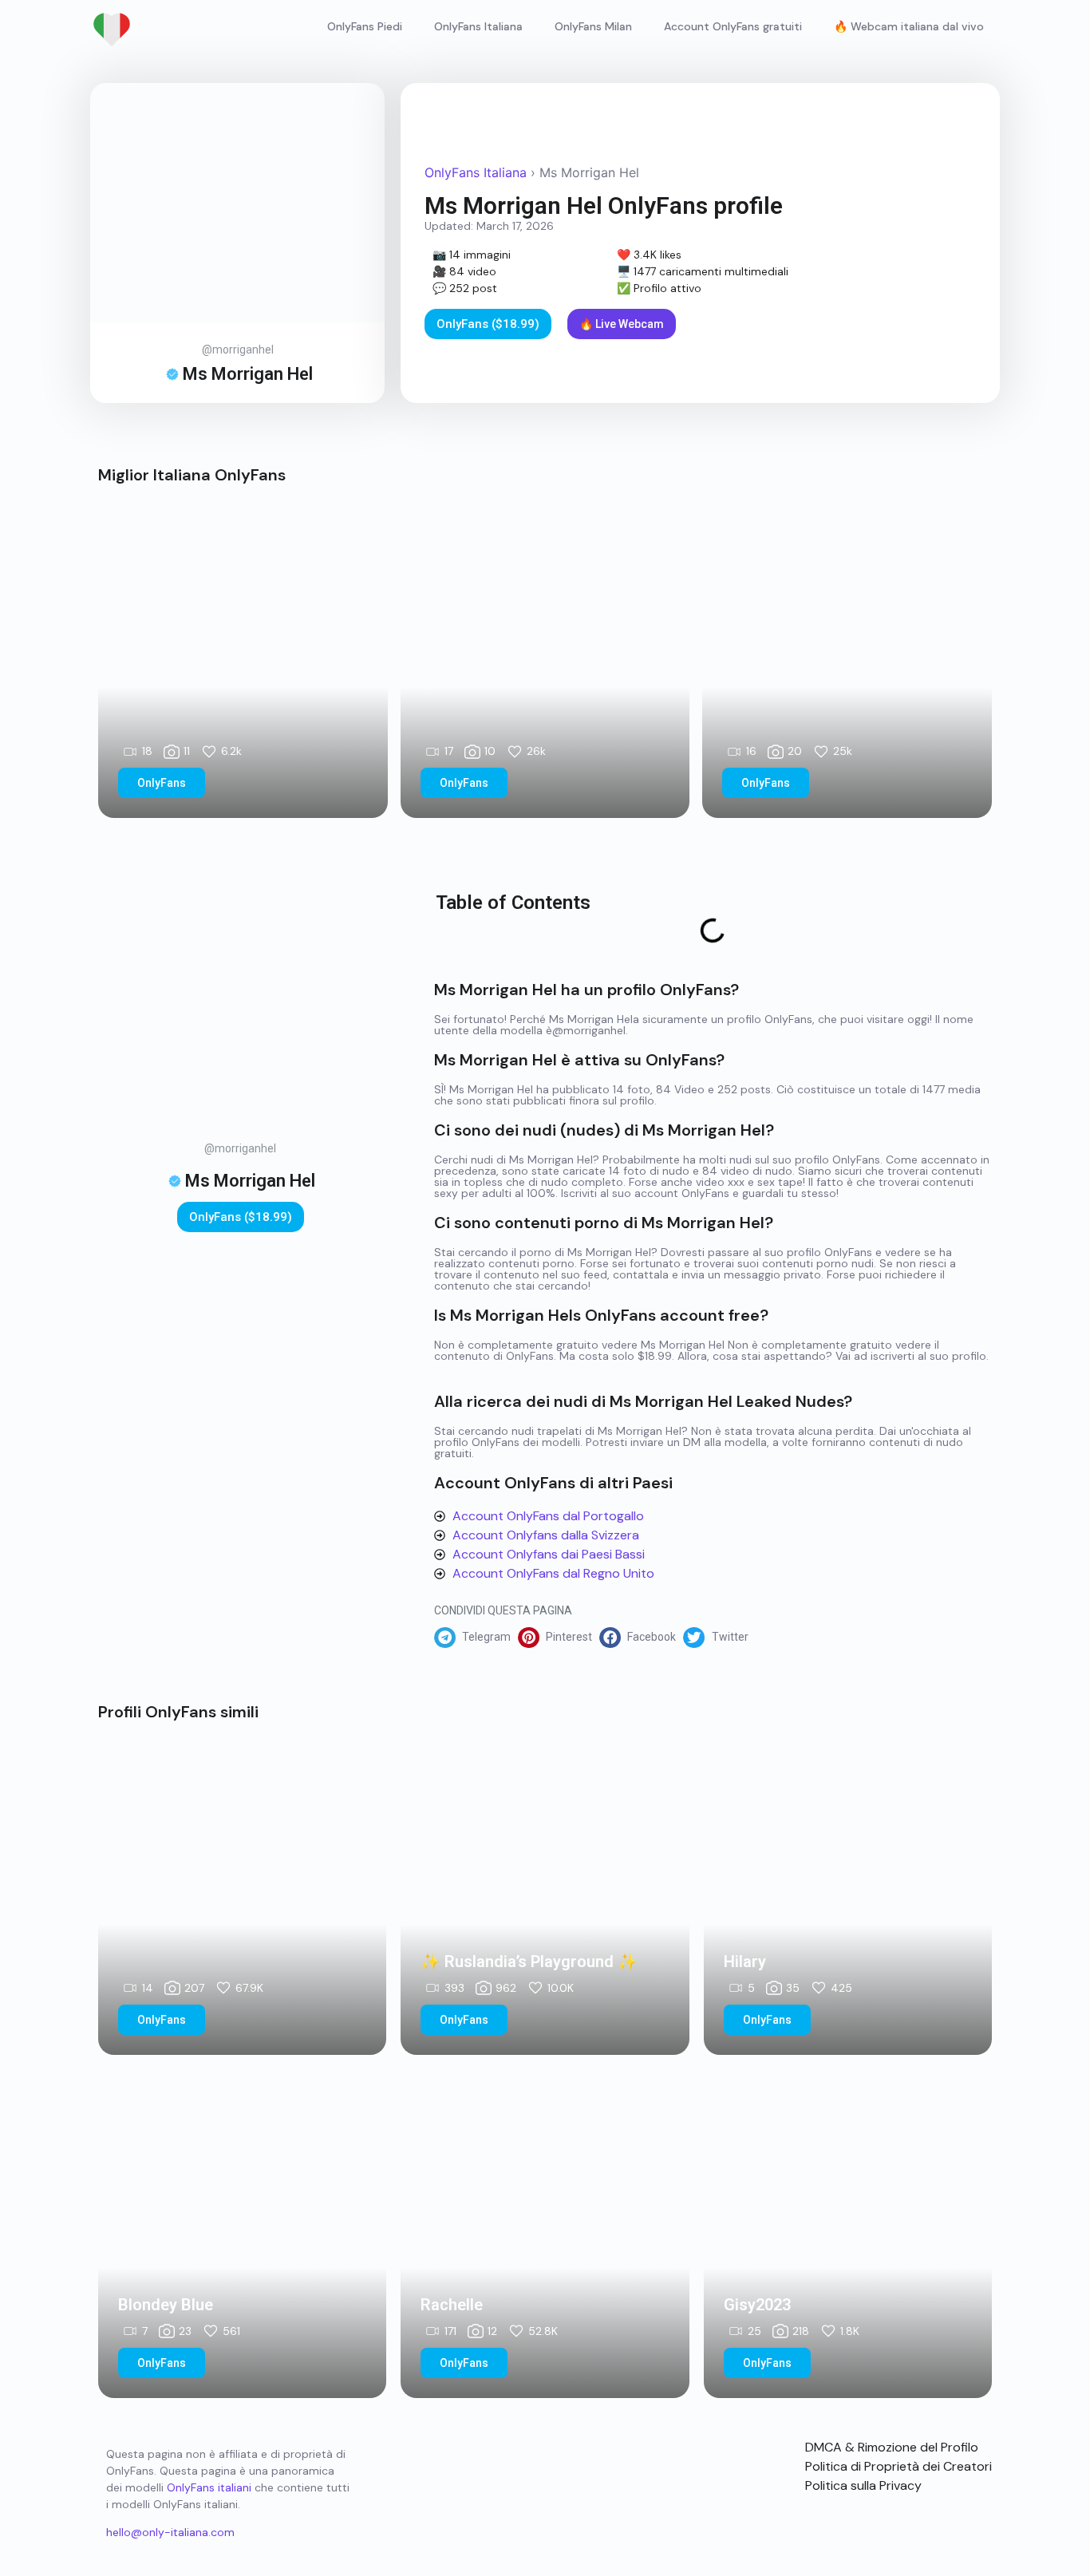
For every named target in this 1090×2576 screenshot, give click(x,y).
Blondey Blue (166, 2305)
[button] (476, 1638)
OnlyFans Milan (593, 26)
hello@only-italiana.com (170, 2532)
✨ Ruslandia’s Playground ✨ (529, 1962)
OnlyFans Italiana (478, 26)
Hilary (745, 1962)
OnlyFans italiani (209, 2487)
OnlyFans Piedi (365, 26)
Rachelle (452, 2305)
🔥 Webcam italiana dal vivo (909, 26)
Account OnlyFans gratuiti (733, 26)
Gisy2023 (757, 2305)
